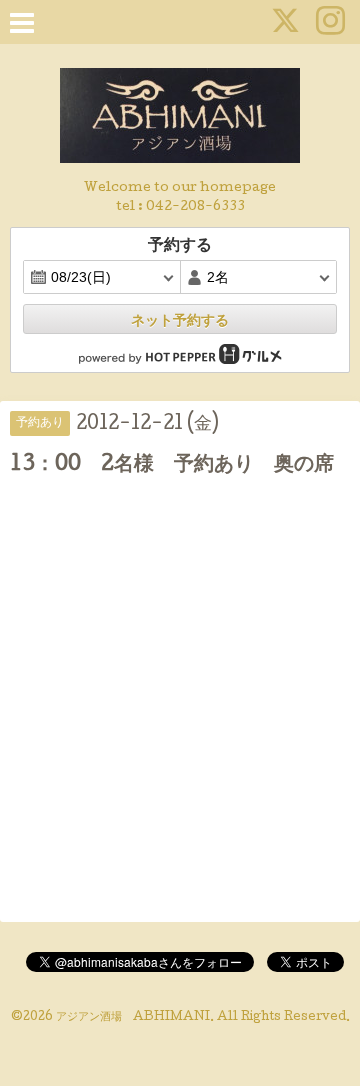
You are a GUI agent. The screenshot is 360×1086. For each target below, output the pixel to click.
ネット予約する (180, 320)
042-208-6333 (195, 207)
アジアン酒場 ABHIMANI (133, 1018)
